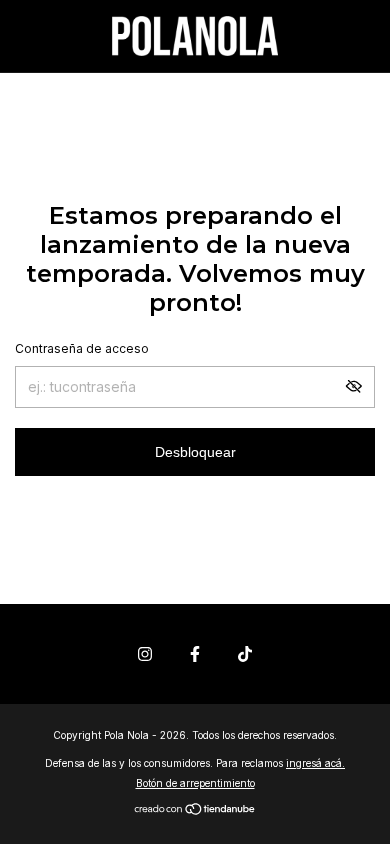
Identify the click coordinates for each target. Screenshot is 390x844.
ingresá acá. (315, 763)
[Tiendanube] (195, 810)
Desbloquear (195, 452)
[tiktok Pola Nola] (245, 654)
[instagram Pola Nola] (145, 654)
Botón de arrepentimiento (195, 783)
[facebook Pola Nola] (195, 654)
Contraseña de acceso (82, 348)
